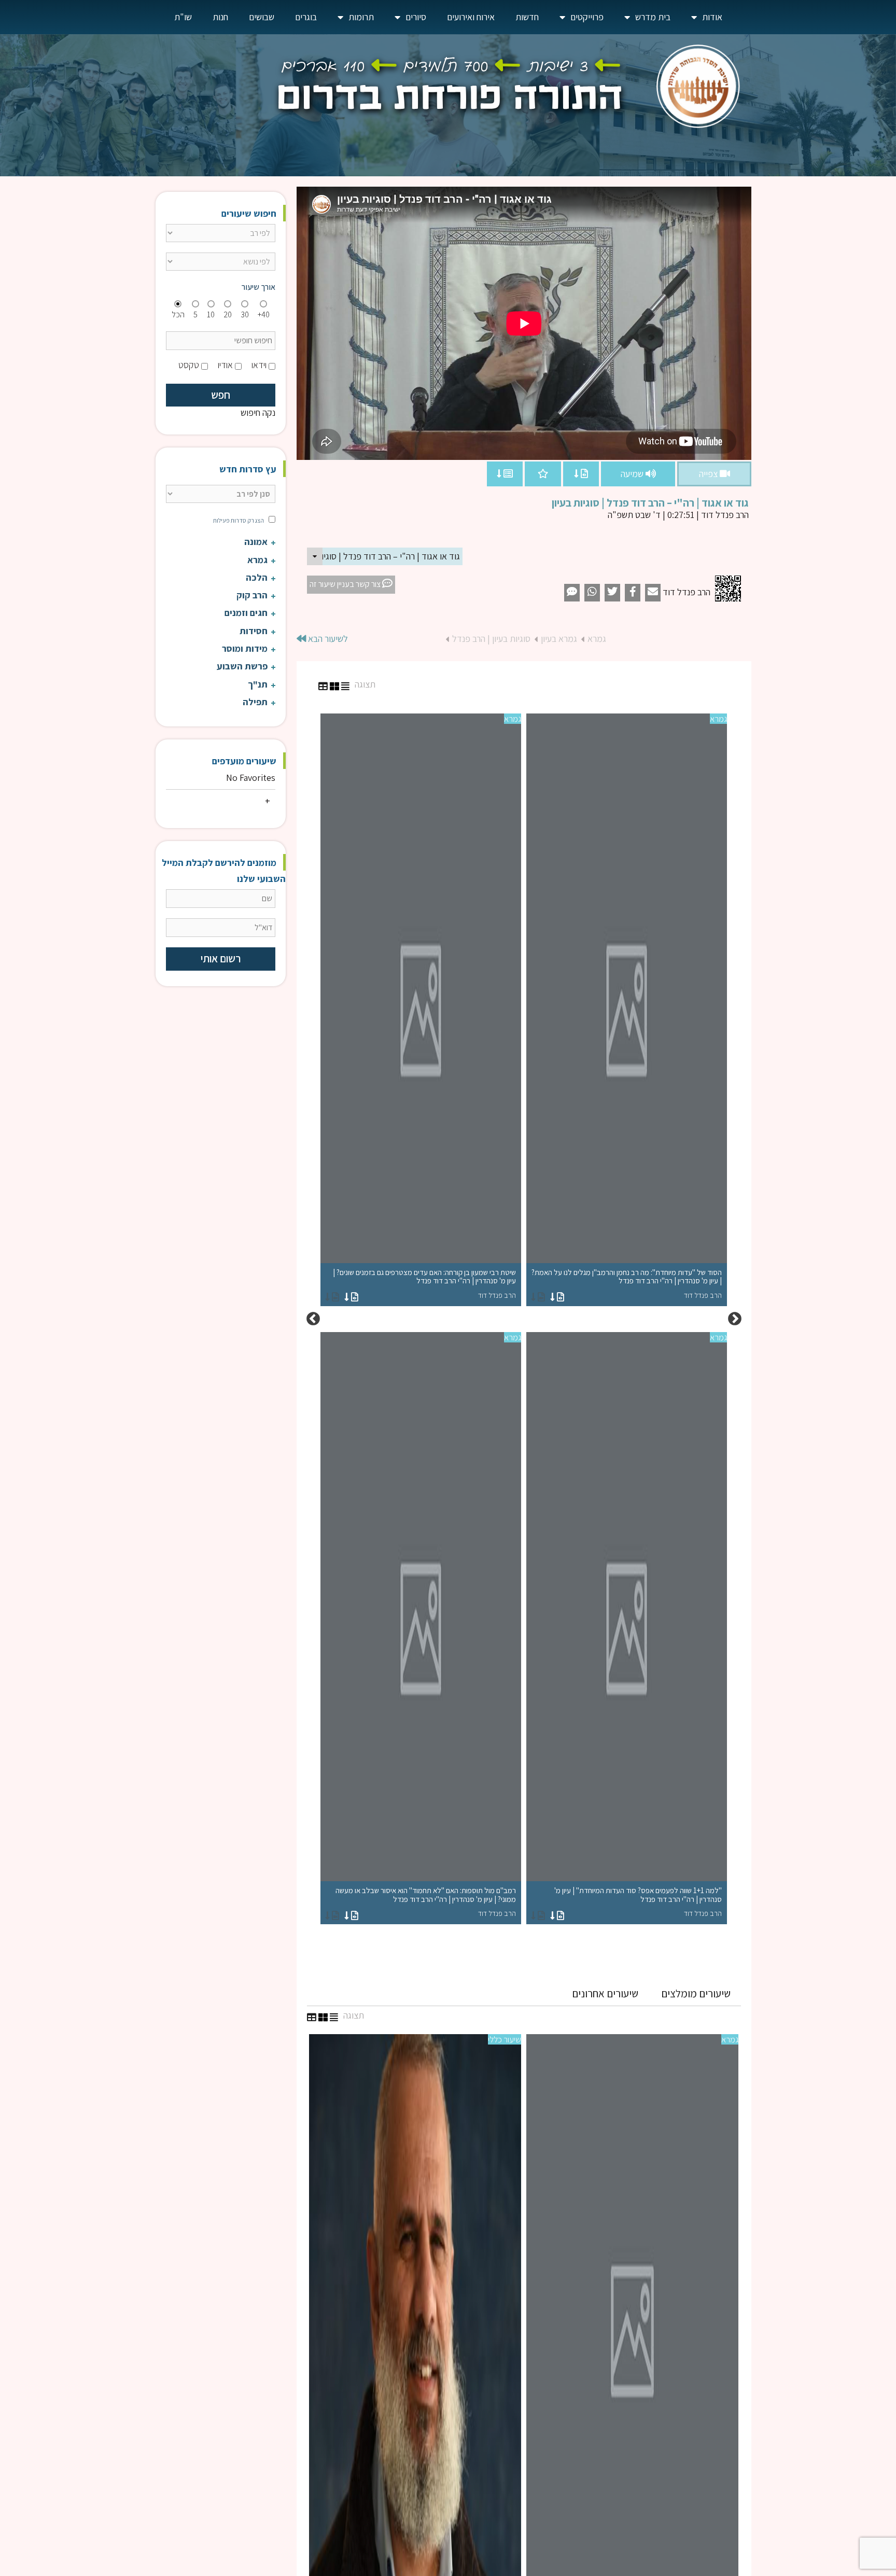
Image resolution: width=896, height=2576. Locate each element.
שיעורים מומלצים (696, 1993)
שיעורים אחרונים (605, 1993)
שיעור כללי (505, 2039)
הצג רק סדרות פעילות (239, 520)
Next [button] (313, 1319)
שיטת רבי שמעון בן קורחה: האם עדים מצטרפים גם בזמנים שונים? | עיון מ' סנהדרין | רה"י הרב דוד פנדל (424, 1284)
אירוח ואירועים (471, 17)
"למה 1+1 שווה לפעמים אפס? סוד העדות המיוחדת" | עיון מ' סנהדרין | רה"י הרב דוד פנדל (638, 1902)
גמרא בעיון (559, 639)
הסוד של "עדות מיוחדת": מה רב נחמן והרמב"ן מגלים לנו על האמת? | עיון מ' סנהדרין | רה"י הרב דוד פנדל (627, 1284)
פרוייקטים (587, 17)
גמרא (597, 639)
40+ (264, 314)
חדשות (527, 17)
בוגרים (306, 17)
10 (211, 314)
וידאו (259, 365)
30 (245, 314)
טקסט (189, 365)
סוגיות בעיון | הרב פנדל (491, 639)
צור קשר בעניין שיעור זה (346, 584)
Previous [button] (735, 1319)
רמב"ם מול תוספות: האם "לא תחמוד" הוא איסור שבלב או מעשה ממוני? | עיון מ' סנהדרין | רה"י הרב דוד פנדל (426, 1902)
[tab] (696, 1994)
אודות (712, 17)
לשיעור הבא (327, 639)
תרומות (361, 17)
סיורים (416, 17)
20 (228, 314)
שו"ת (183, 17)
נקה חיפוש (258, 412)
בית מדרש (653, 17)
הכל (178, 314)
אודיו (225, 365)
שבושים (262, 17)
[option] (524, 1319)
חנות (220, 17)
